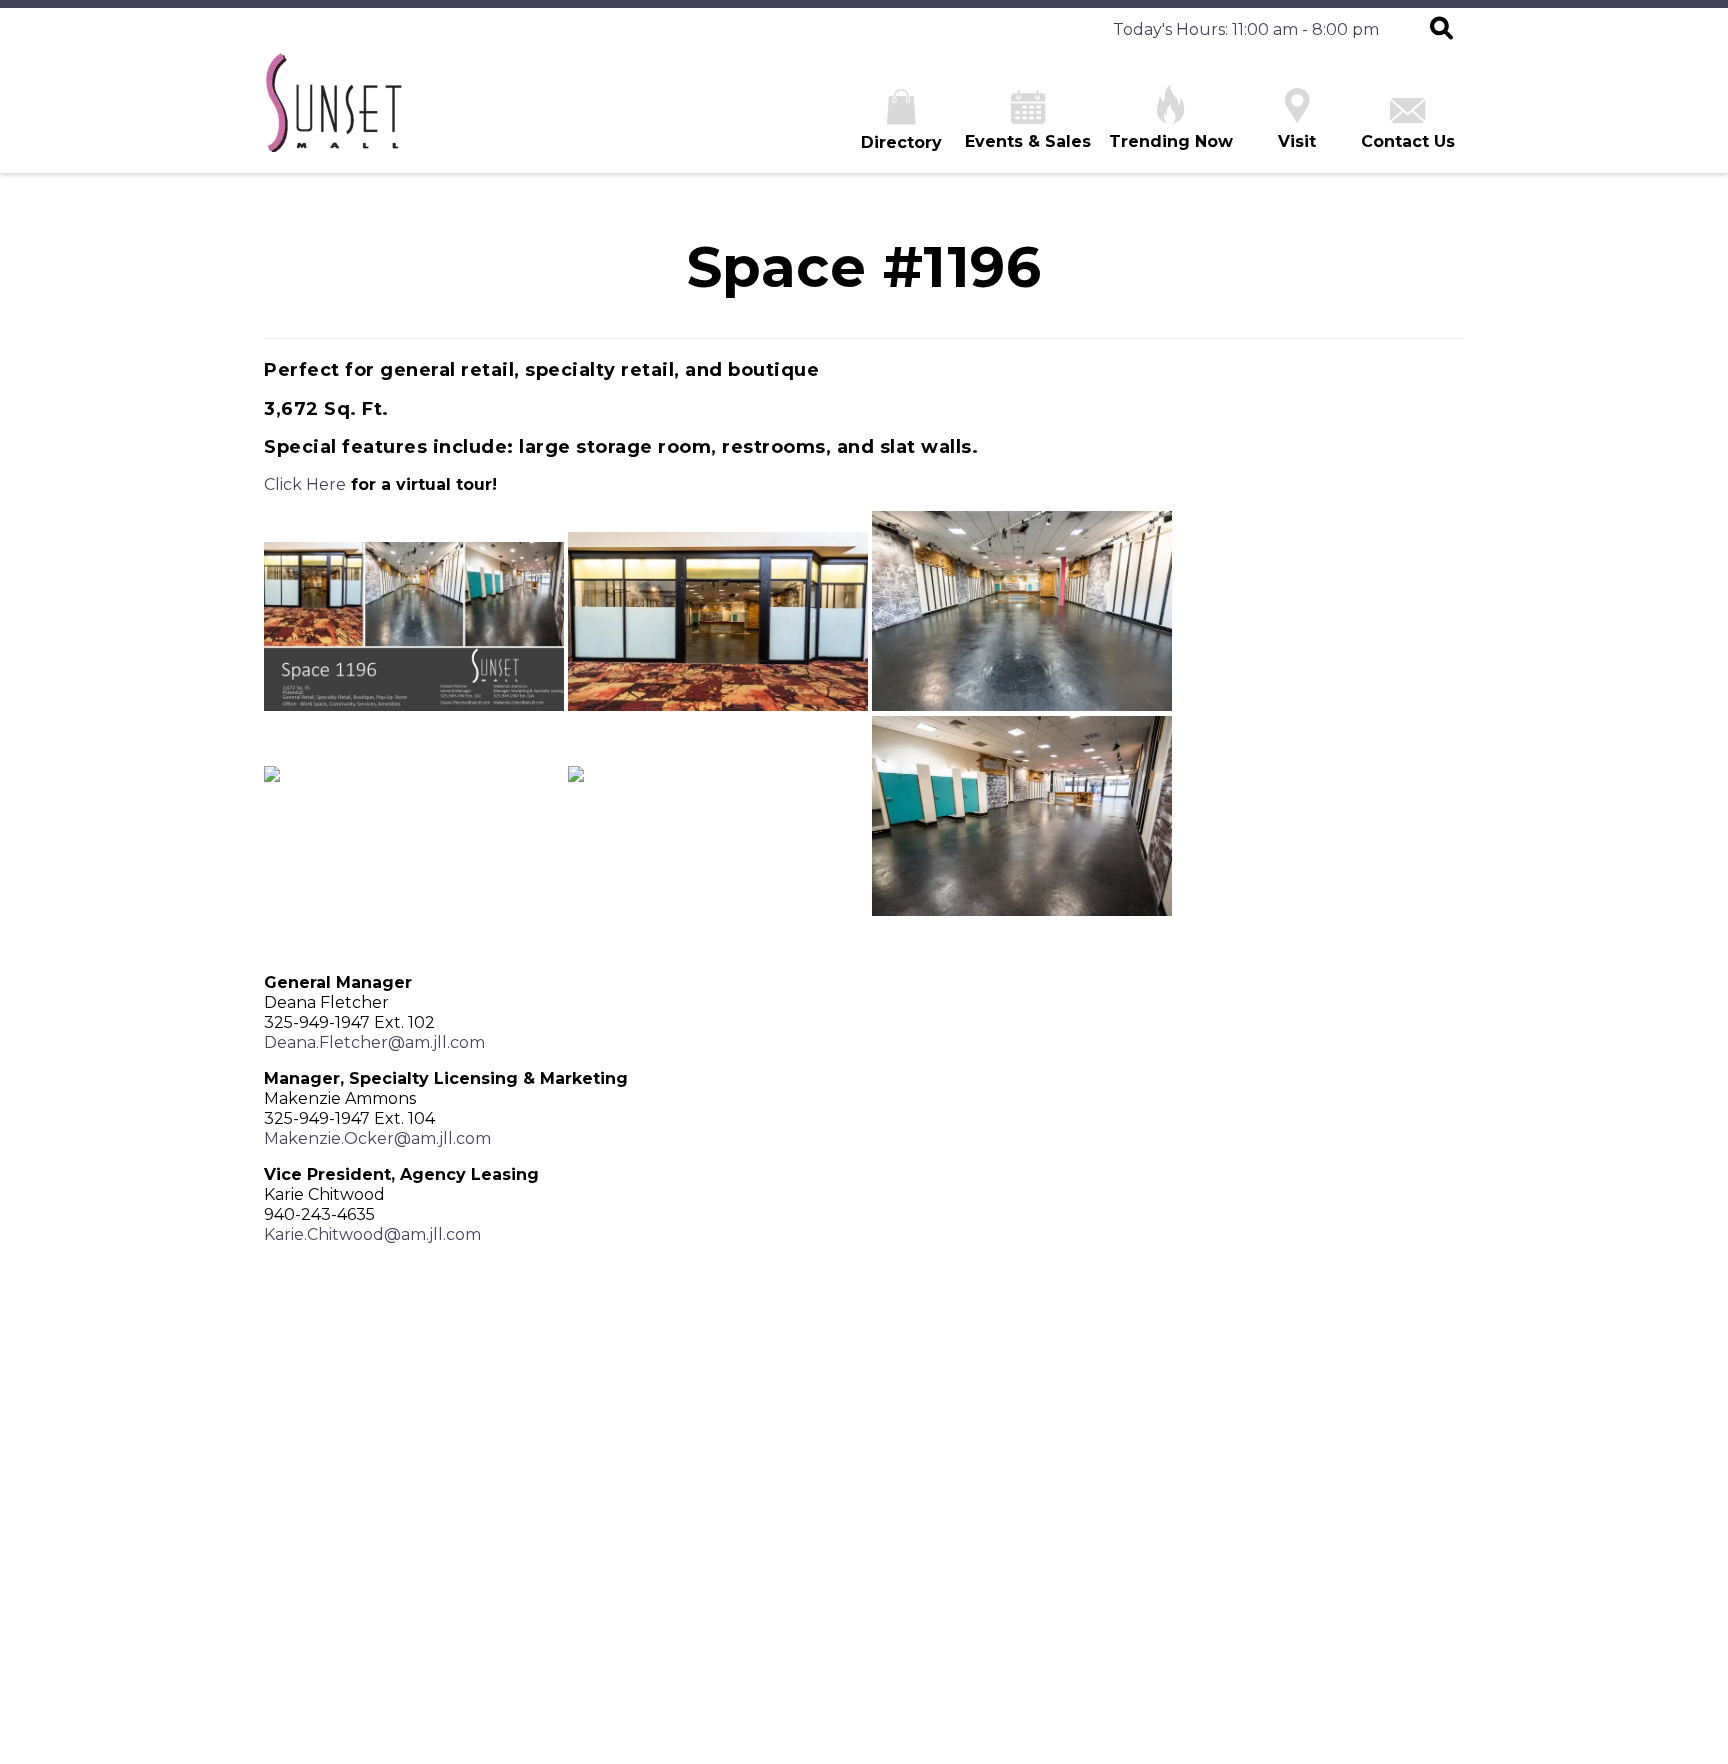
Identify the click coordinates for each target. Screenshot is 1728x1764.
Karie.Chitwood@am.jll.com (372, 1234)
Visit (1297, 141)
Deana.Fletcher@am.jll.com (374, 1042)
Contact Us (1408, 141)
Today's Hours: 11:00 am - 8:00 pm (1246, 29)
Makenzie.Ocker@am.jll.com (377, 1138)
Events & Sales (1028, 141)
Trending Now (1171, 141)
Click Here (305, 484)
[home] (333, 112)
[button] (1441, 30)
